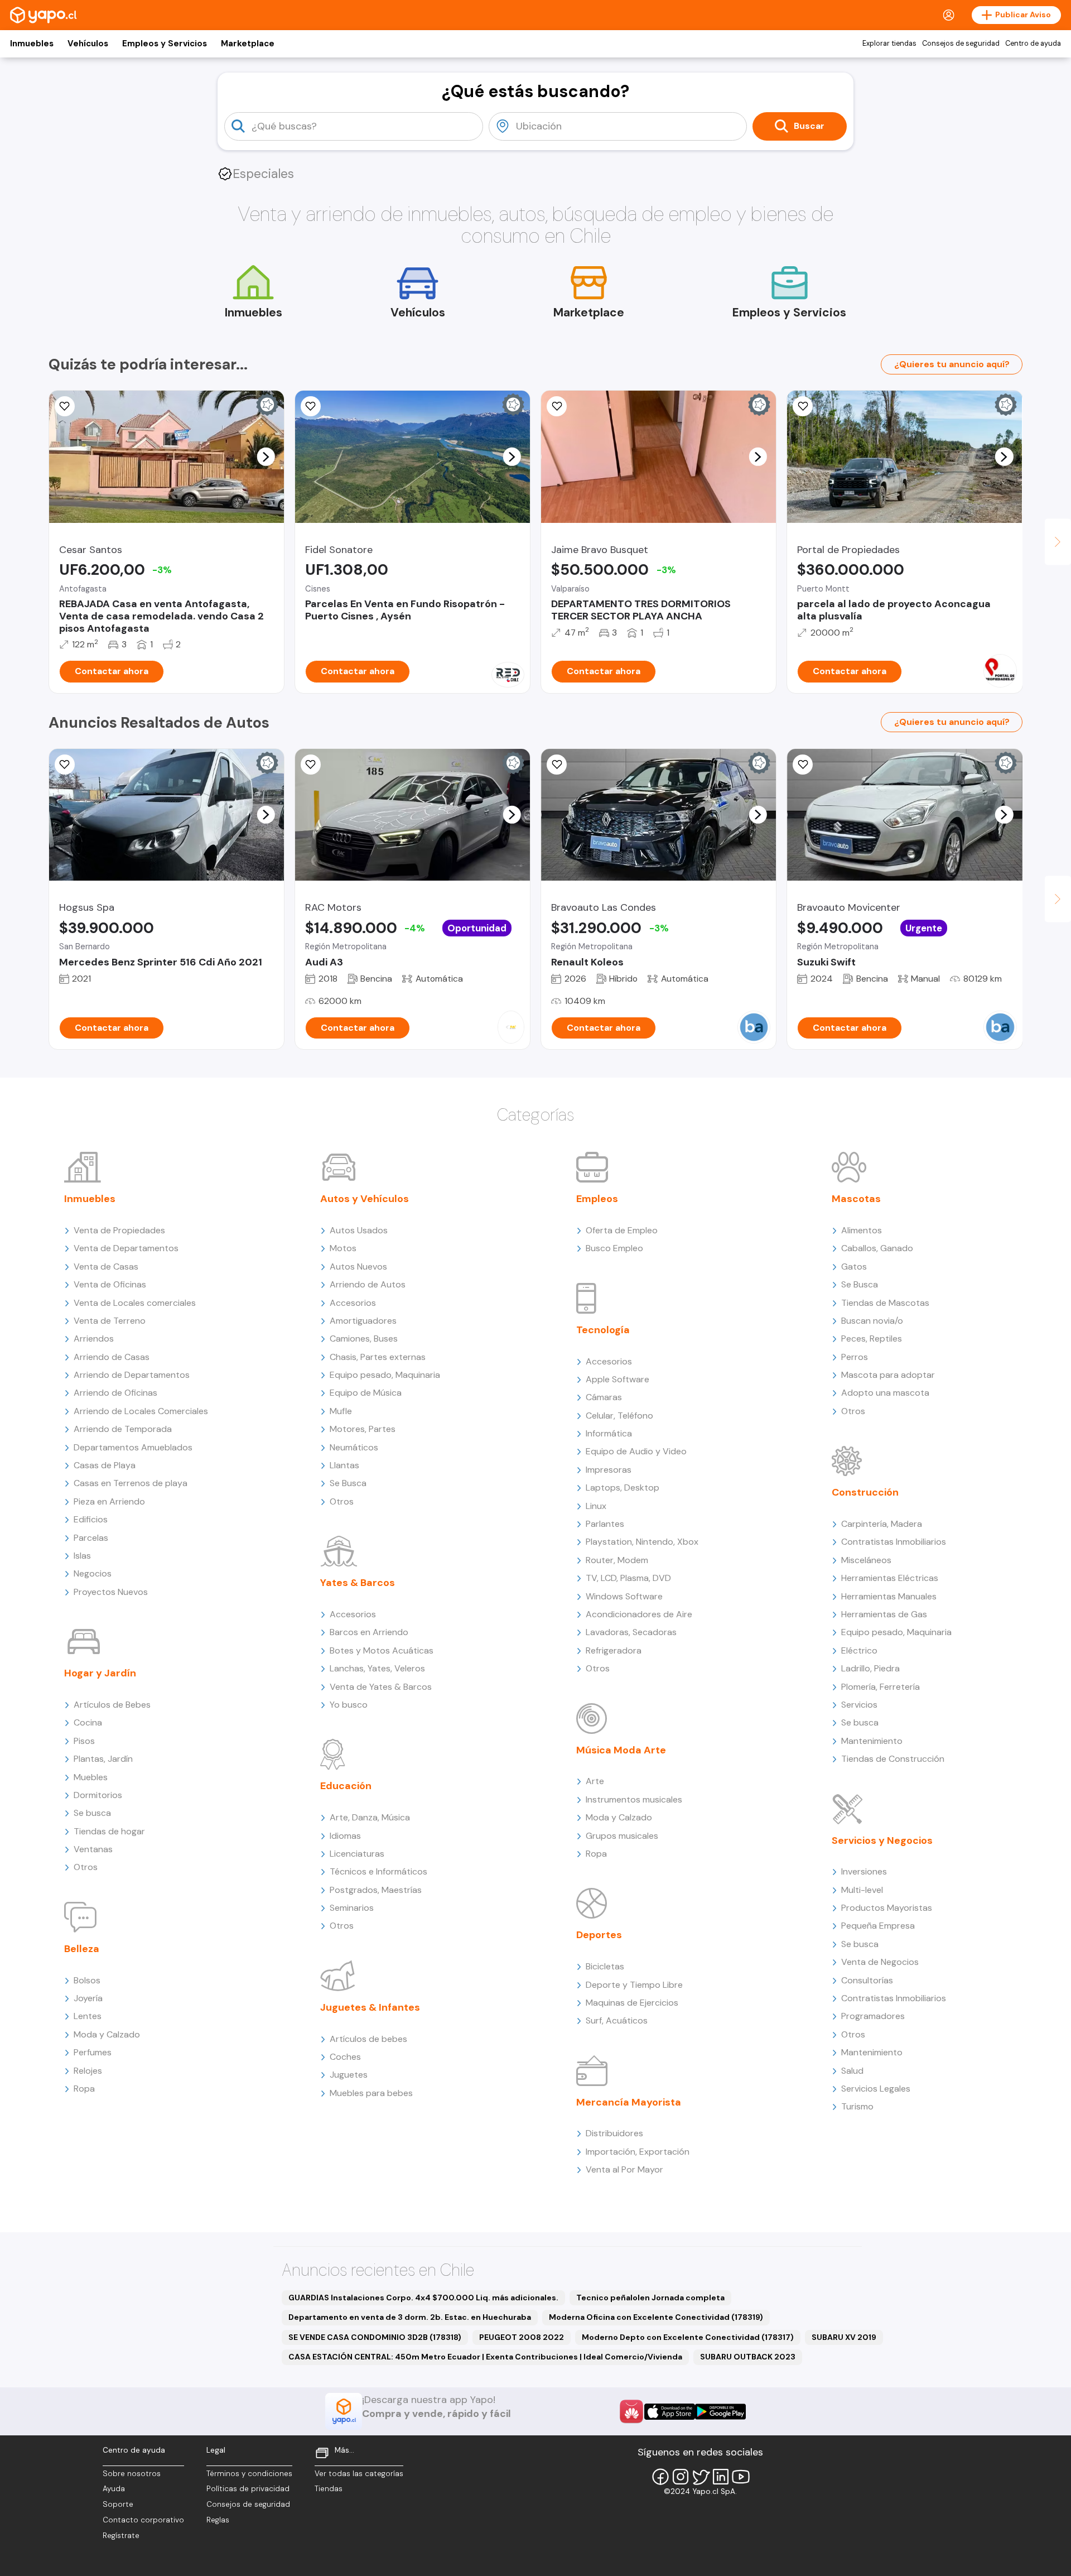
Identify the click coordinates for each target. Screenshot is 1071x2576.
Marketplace (248, 44)
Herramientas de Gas (884, 1614)
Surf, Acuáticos (617, 2020)
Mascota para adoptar (888, 1375)
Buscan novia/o (872, 1321)
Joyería (88, 1998)
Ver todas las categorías (359, 2474)
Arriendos (94, 1339)
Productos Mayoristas (887, 1908)
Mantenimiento (872, 1741)
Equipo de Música (366, 1393)
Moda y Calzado (107, 2034)
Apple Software (617, 1379)
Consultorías (867, 1980)
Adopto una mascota (885, 1393)
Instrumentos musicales (634, 1799)
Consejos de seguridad (961, 44)
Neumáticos (354, 1447)
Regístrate (121, 2536)
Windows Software (624, 1596)
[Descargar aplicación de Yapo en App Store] (670, 2412)
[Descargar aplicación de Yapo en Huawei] (631, 2411)
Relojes (88, 2071)
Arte (595, 1781)
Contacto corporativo (143, 2520)
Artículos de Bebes (112, 1705)
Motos (343, 1248)
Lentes (88, 2016)
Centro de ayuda (1033, 44)
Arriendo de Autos (368, 1284)
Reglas (218, 2520)
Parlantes (605, 1524)
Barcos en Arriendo (369, 1632)
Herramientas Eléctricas (890, 1578)
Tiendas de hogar (109, 1831)
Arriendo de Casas (112, 1357)
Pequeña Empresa (878, 1926)
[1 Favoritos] (65, 765)
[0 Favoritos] (311, 406)
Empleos (597, 1199)
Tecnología (603, 1330)
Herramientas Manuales (889, 1596)
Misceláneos (866, 1560)
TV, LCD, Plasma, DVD (628, 1578)
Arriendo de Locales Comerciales (141, 1411)
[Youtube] (741, 2477)
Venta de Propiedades (119, 1230)
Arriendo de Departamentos (132, 1375)
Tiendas (329, 2489)
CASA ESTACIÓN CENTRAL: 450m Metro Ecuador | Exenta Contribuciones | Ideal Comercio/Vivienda (485, 2357)
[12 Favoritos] (65, 406)
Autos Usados (359, 1230)
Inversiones (864, 1871)
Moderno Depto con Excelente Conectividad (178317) (688, 2337)
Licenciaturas (357, 1854)
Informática (609, 1433)
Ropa (84, 2089)
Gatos (854, 1267)
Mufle (341, 1411)
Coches (345, 2057)
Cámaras (604, 1397)
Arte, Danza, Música (370, 1817)
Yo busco (349, 1705)
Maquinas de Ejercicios (632, 2003)
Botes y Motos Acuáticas (382, 1650)
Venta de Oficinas (110, 1284)
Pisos (84, 1741)
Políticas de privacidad (248, 2489)
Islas (82, 1556)
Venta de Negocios (880, 1962)
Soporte (118, 2504)
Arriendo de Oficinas (115, 1393)
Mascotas (856, 1199)
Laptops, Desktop (623, 1488)
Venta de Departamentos (126, 1248)
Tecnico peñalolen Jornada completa (650, 2298)
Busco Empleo (614, 1248)
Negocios (93, 1573)
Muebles (91, 1777)
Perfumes (93, 2052)
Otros (86, 1867)
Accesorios (353, 1303)
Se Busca (348, 1483)
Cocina (88, 1722)
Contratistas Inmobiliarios (894, 1542)
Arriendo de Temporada (123, 1429)
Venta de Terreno (110, 1321)
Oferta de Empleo (622, 1230)
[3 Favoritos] (557, 406)
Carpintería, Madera (882, 1524)
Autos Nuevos (358, 1267)
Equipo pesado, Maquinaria (385, 1375)
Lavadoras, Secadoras (631, 1632)
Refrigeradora (614, 1650)
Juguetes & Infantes (370, 2007)
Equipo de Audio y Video (636, 1451)
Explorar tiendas (889, 44)
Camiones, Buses (364, 1339)
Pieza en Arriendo (109, 1501)
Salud (852, 2071)
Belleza (82, 1949)
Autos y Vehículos (365, 1199)
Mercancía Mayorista (629, 2102)
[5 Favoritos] (803, 765)
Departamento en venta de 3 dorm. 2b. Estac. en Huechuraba (410, 2317)
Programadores (873, 2016)
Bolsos (87, 1980)
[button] (266, 456)
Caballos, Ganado (877, 1248)
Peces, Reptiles (872, 1339)
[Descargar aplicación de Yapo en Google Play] (720, 2412)
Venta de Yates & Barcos (381, 1687)
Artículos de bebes (368, 2039)
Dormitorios (98, 1795)
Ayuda (114, 2489)
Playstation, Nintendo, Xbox (642, 1542)
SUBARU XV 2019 (844, 2337)
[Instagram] (681, 2477)
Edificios (91, 1519)
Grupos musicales (622, 1836)
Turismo (857, 2106)
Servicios (859, 1705)
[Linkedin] (721, 2477)
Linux (596, 1506)
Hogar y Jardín (100, 1673)
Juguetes (349, 2075)
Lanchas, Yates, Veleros (377, 1668)
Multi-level (862, 1890)
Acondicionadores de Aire (639, 1614)
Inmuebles (32, 44)
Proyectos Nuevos (111, 1592)
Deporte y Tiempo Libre (634, 1985)
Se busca (92, 1813)
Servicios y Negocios (882, 1840)
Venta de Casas (106, 1267)
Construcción (865, 1492)
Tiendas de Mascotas (885, 1303)
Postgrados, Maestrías (376, 1890)
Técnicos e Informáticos (378, 1871)
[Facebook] (660, 2477)
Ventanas (93, 1849)
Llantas (344, 1465)
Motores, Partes (363, 1429)
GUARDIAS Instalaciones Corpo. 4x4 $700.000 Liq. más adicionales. (423, 2298)
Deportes (599, 1935)
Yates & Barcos (358, 1583)
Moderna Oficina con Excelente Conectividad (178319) (656, 2317)
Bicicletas (605, 1966)
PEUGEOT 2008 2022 (522, 2337)
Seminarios (352, 1908)
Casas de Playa (105, 1465)
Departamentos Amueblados (133, 1447)
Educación (346, 1786)
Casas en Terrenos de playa (131, 1483)
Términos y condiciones (249, 2474)
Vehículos (88, 44)
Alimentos (862, 1230)
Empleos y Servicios (165, 44)
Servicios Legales (876, 2089)
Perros (855, 1357)
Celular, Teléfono (619, 1416)
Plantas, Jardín (103, 1759)
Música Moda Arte (621, 1750)
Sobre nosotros (132, 2474)
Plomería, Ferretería (881, 1687)
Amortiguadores (363, 1321)
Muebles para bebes (371, 2093)
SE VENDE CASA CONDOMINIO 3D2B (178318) (375, 2337)
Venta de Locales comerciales (135, 1303)
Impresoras (609, 1470)
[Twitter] (701, 2477)
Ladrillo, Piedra (870, 1668)
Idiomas (345, 1836)
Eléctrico (859, 1650)
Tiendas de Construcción (893, 1759)
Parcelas (91, 1538)
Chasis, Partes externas (378, 1357)
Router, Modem (617, 1560)
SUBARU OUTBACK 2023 (748, 2357)
